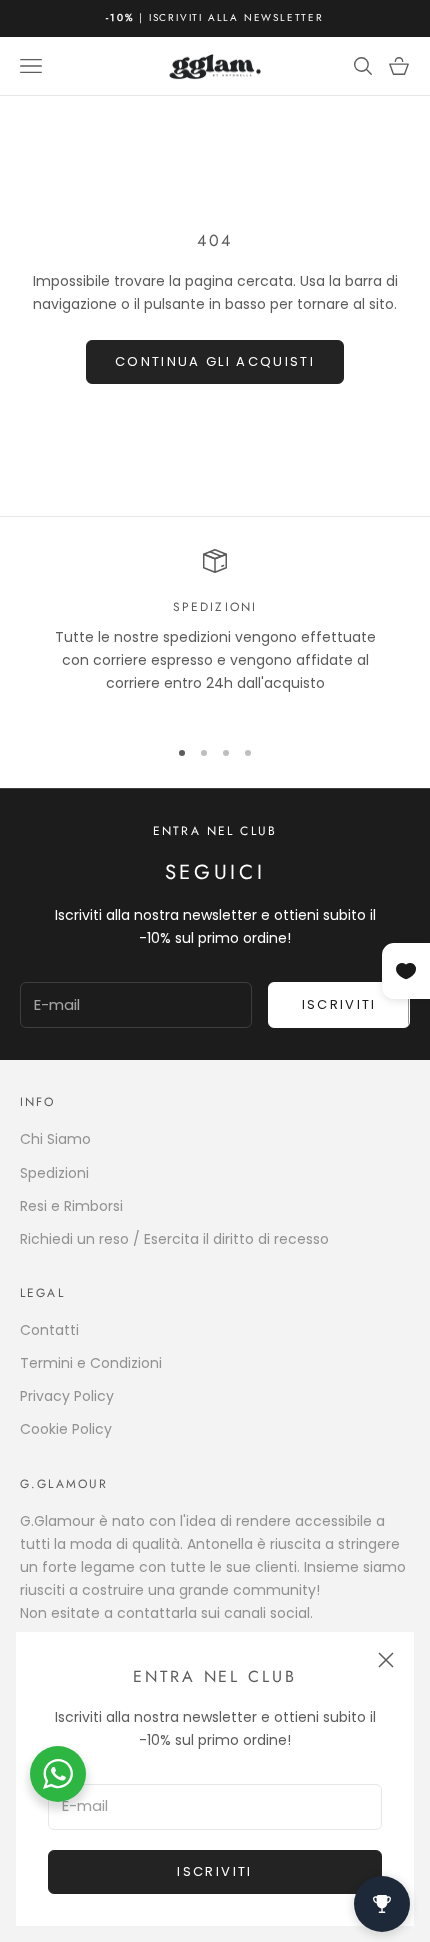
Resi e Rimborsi (71, 1206)
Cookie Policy (66, 1429)
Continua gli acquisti (215, 361)
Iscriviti (214, 1871)
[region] (215, 633)
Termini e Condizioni (91, 1363)
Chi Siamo (55, 1139)
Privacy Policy (67, 1396)
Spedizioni (54, 1173)
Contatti (49, 1330)
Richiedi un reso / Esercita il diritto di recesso (174, 1239)
